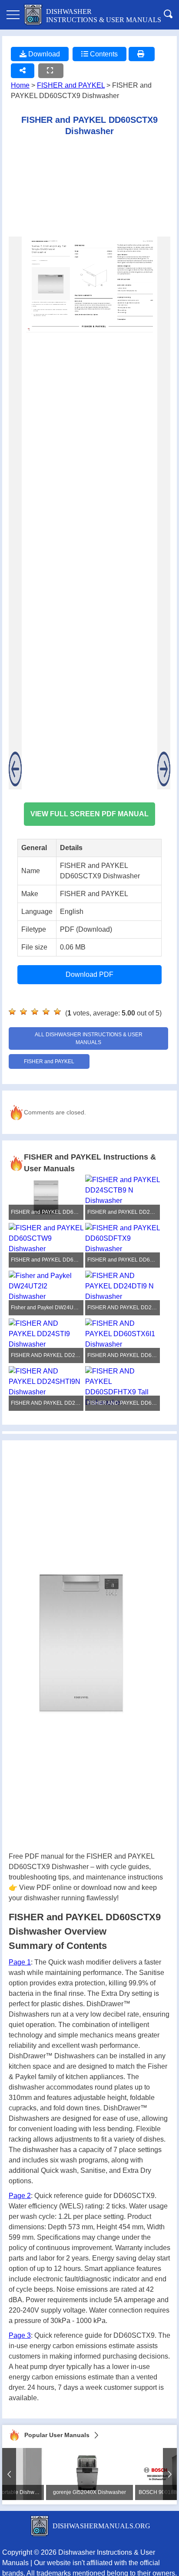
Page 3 (20, 2335)
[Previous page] (15, 513)
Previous (9, 2474)
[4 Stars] (46, 1012)
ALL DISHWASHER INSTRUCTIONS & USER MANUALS (89, 1038)
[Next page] (164, 513)
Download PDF (89, 974)
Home (20, 85)
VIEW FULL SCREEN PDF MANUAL (89, 814)
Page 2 (20, 2196)
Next (170, 2474)
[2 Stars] (23, 1012)
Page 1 (20, 1962)
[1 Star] (12, 1012)
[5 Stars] (57, 1012)
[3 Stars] (35, 1012)
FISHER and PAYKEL (71, 85)
